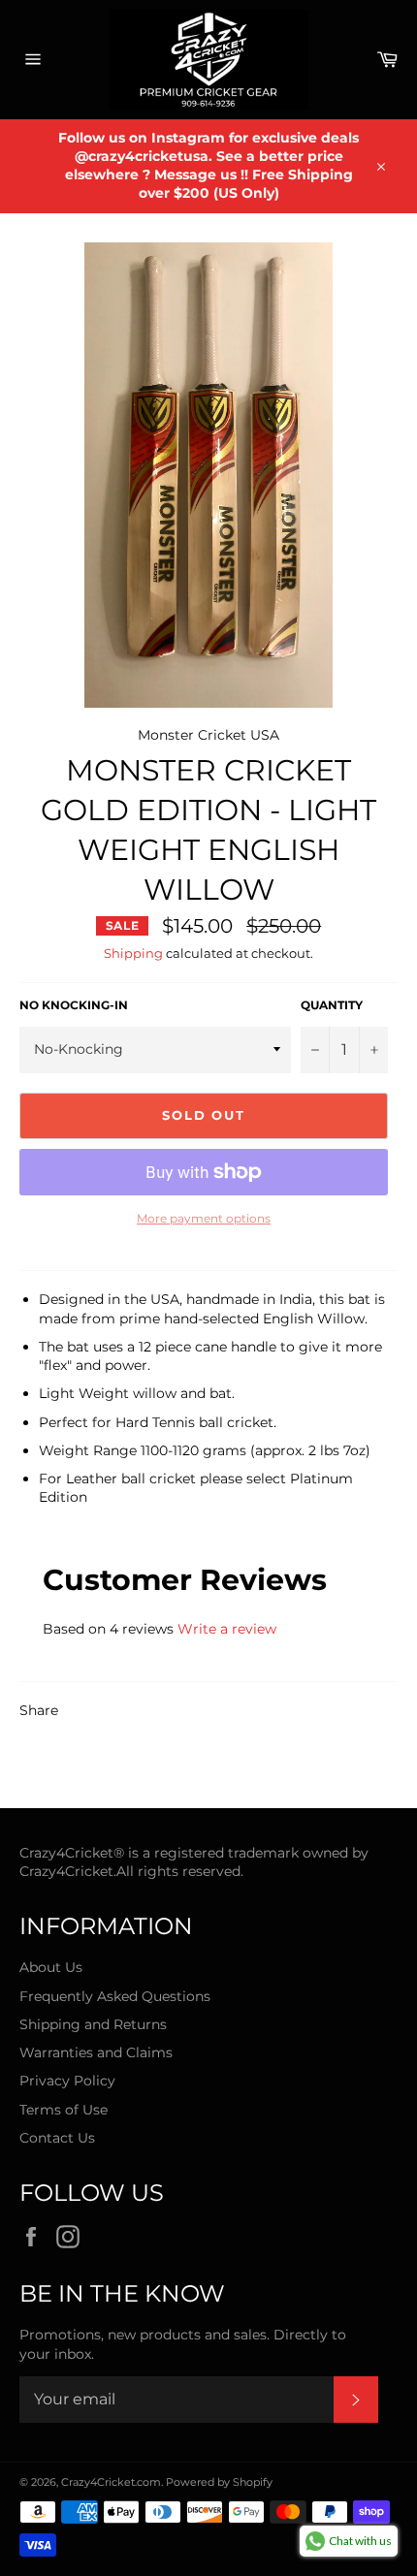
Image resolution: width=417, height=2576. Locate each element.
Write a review (227, 1629)
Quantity (332, 1005)
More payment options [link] (204, 1218)
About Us (51, 1967)
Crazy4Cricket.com (111, 2482)
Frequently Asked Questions (115, 1996)
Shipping (133, 953)
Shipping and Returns (93, 2024)
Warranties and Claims (96, 2052)
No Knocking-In (74, 1005)
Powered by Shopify (219, 2482)
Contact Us (57, 2138)
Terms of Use (64, 2110)
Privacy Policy (67, 2081)
